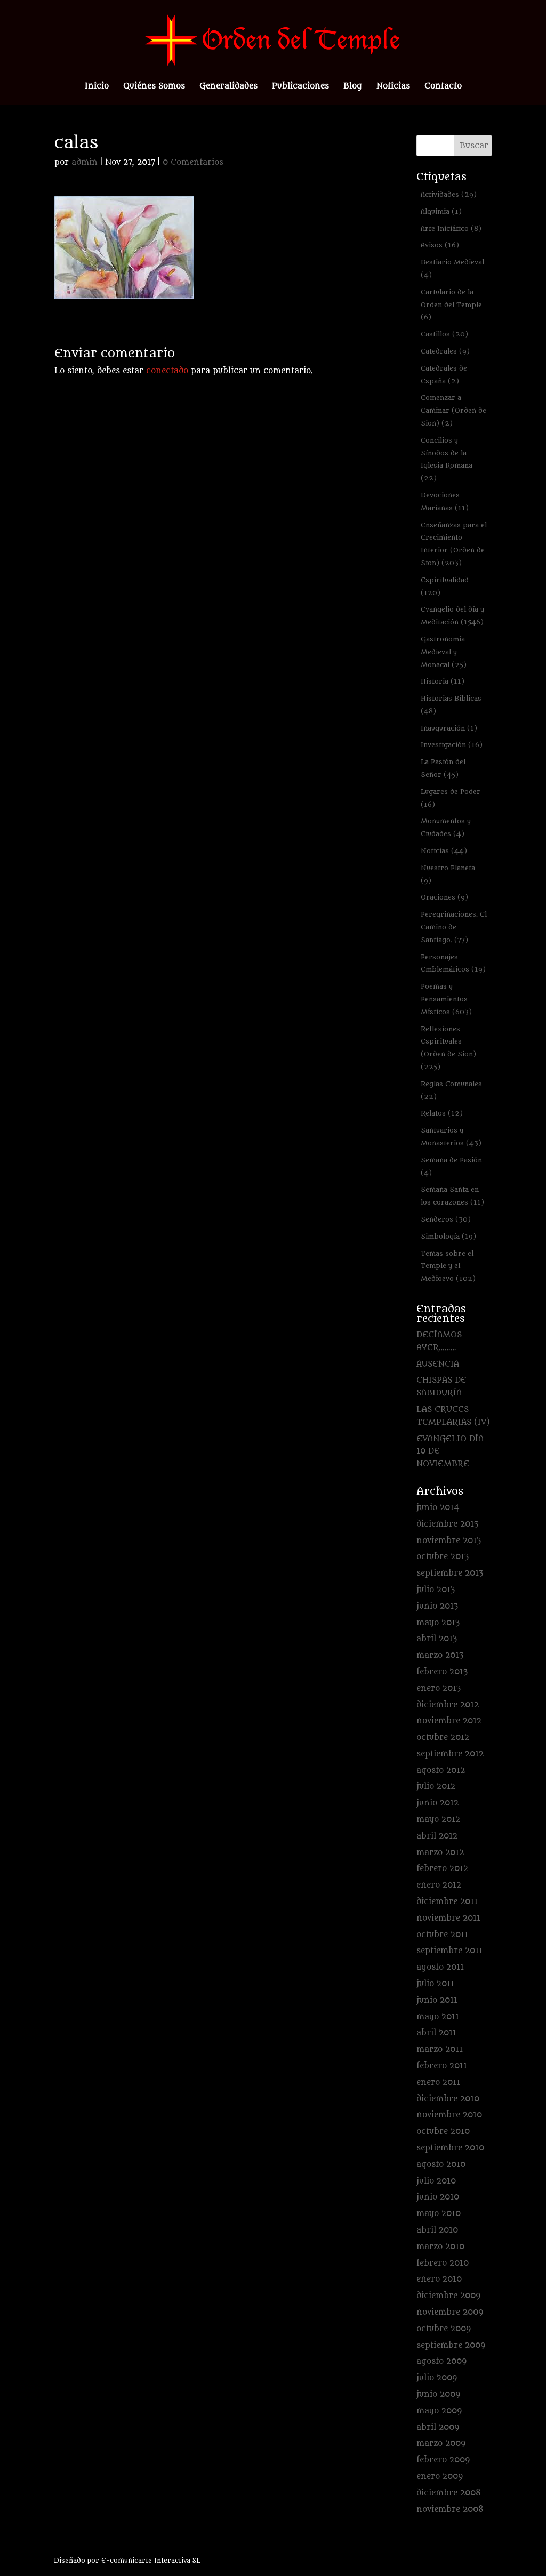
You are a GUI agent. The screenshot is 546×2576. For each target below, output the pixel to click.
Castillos (444, 334)
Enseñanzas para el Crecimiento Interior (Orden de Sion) (454, 544)
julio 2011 (435, 1984)
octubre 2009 (444, 2329)
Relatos (442, 1113)
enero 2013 (439, 1688)
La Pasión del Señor (443, 768)
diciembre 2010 (448, 2099)
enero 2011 (438, 2083)
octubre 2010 (443, 2132)
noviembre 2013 (449, 1541)
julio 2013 (436, 1590)
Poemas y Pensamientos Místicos (446, 999)
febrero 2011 (442, 2066)
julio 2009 (437, 2378)
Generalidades (228, 87)
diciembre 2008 (449, 2493)
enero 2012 (439, 1885)
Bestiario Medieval (452, 268)
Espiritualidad (445, 586)
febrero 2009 (443, 2460)
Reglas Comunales (451, 1090)
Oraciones (444, 897)
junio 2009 (438, 2394)
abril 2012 (437, 1836)
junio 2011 (437, 2000)
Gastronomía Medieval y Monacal (444, 652)
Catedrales (445, 351)
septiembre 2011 (449, 1951)
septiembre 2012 (450, 1754)
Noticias (393, 87)
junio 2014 (438, 1508)
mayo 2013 (438, 1623)
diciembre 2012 (448, 1705)
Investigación (452, 745)
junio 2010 (438, 2197)
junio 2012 (437, 1803)
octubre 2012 (443, 1738)
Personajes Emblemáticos (453, 963)
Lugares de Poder (451, 798)
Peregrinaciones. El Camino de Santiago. (454, 927)
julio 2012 (436, 1787)
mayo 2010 (439, 2214)
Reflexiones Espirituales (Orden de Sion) (448, 1048)
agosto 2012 (441, 1771)
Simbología (448, 1236)
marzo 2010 (440, 2247)
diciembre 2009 (448, 2296)
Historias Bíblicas (451, 705)
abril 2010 (437, 2230)
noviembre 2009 (450, 2312)
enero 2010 (439, 2279)
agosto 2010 (441, 2165)
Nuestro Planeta (448, 874)
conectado (167, 371)
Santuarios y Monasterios (451, 1137)
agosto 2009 (441, 2361)
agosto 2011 (440, 1967)
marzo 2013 (440, 1655)
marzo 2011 (440, 2049)
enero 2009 (440, 2477)
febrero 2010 (443, 2263)
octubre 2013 (443, 1557)
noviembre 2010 (449, 2115)
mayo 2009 (439, 2411)
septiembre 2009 (451, 2345)
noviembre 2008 (450, 2510)
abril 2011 (436, 2033)
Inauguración (449, 728)
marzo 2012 (440, 1853)
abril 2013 (437, 1639)
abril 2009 (438, 2427)
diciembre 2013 (447, 1524)
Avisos (440, 245)
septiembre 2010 (450, 2148)
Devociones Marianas (445, 501)
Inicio (97, 87)
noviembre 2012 (449, 1721)
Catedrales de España (444, 375)
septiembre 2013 (450, 1573)
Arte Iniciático (451, 228)
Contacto (443, 87)
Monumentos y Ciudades (446, 827)
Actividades (449, 194)
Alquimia (441, 211)
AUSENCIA (438, 1364)
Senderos (446, 1219)
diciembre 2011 (447, 1902)
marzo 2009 (441, 2443)
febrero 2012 (442, 1869)
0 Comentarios (193, 162)
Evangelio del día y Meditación (452, 616)
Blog (353, 87)
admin (85, 162)
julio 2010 (436, 2181)
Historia (443, 681)
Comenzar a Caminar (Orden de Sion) (453, 410)
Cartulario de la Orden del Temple (451, 305)
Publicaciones (300, 87)
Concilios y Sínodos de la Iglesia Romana (447, 459)
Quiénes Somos (154, 87)
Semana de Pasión (451, 1166)
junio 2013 (437, 1606)
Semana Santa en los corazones (452, 1196)
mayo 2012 (438, 1820)
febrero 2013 (442, 1672)
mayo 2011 (438, 2017)
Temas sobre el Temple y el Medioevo (448, 1266)
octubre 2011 (442, 1935)
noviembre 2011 (448, 1918)
